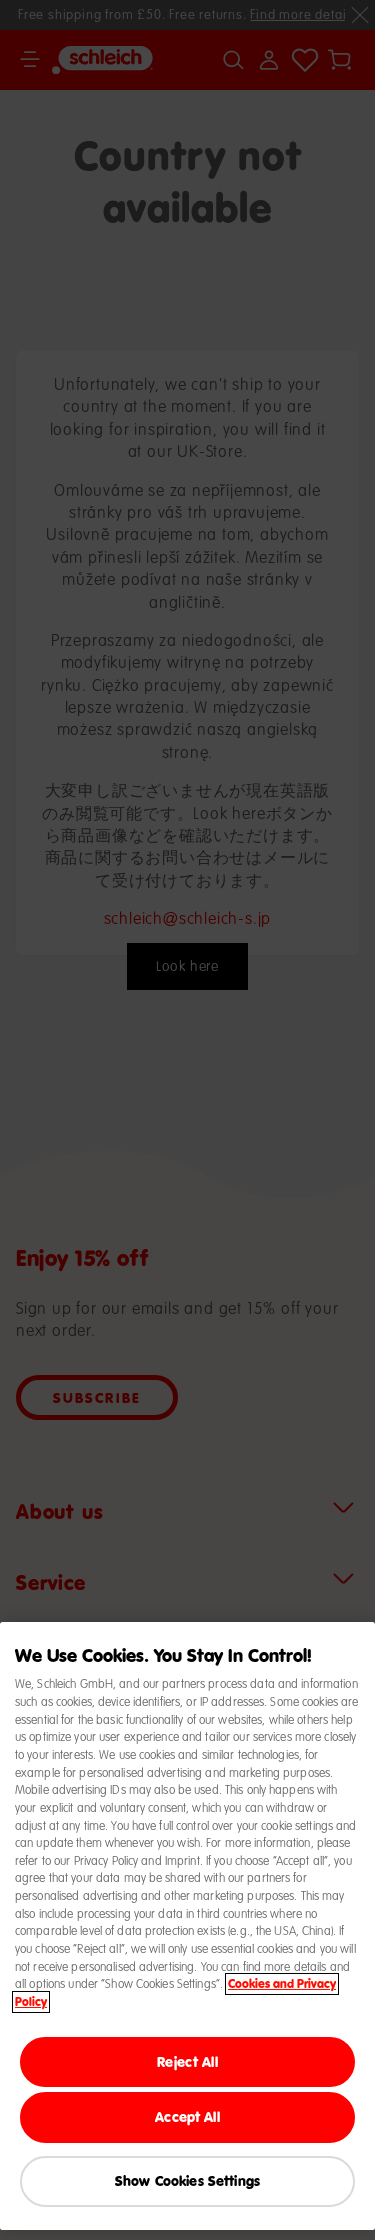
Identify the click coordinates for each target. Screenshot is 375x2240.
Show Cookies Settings (187, 2180)
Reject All (187, 2061)
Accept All (187, 2116)
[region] (187, 1926)
